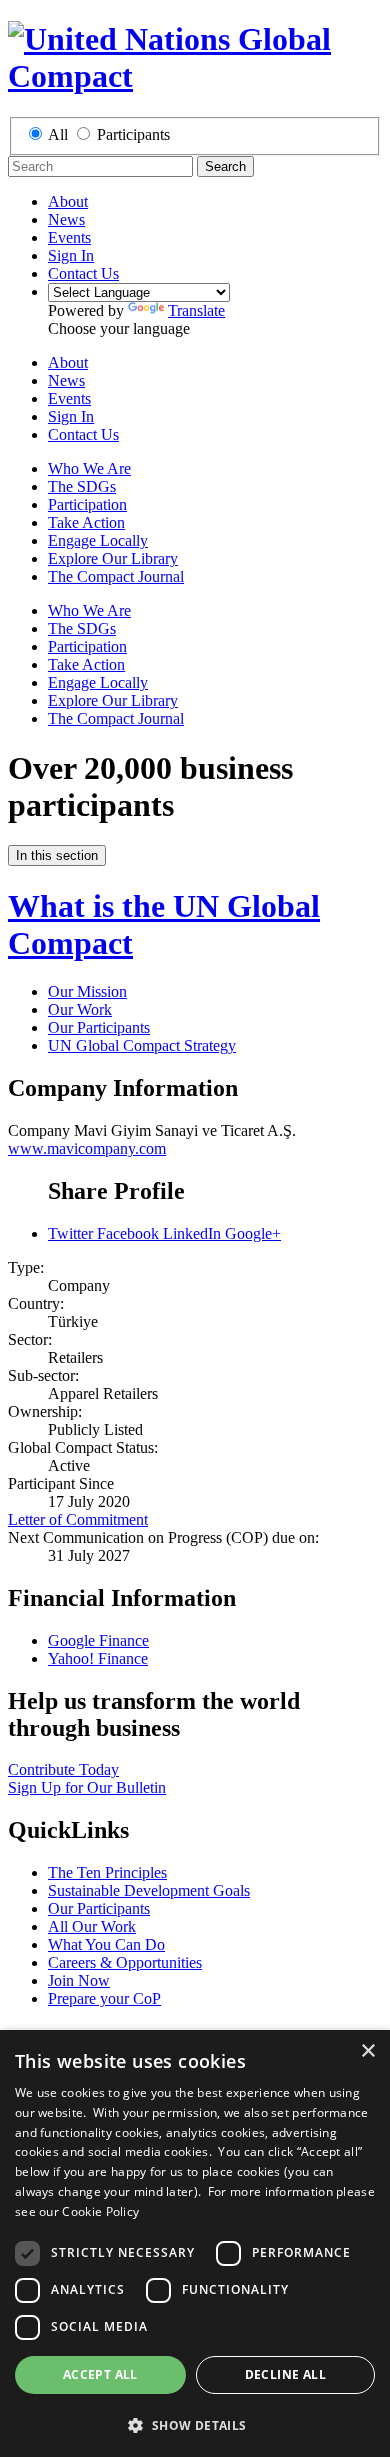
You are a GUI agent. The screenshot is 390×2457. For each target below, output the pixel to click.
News (66, 219)
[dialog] (195, 2243)
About (68, 201)
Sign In (71, 255)
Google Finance (98, 1640)
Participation (87, 504)
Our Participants (99, 1027)
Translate (196, 310)
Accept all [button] (100, 2374)
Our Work (80, 1009)
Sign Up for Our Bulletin (87, 1787)
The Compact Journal (116, 576)
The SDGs (82, 486)
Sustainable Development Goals (149, 1890)
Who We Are (89, 468)
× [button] (367, 2051)
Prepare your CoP (104, 1998)
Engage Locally (98, 540)
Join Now (79, 1980)
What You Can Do (106, 1944)
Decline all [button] (285, 2374)
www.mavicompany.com (87, 1148)
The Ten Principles (107, 1872)
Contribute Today (63, 1769)
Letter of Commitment (78, 1519)
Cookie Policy (100, 2211)
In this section (57, 855)
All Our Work (92, 1926)
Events (69, 237)
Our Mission (87, 991)
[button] (195, 2424)
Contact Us (83, 273)
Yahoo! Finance (98, 1658)
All (58, 134)
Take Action (86, 522)
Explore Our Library (113, 558)
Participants (133, 134)
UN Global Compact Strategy (142, 1045)
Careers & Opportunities (125, 1962)
